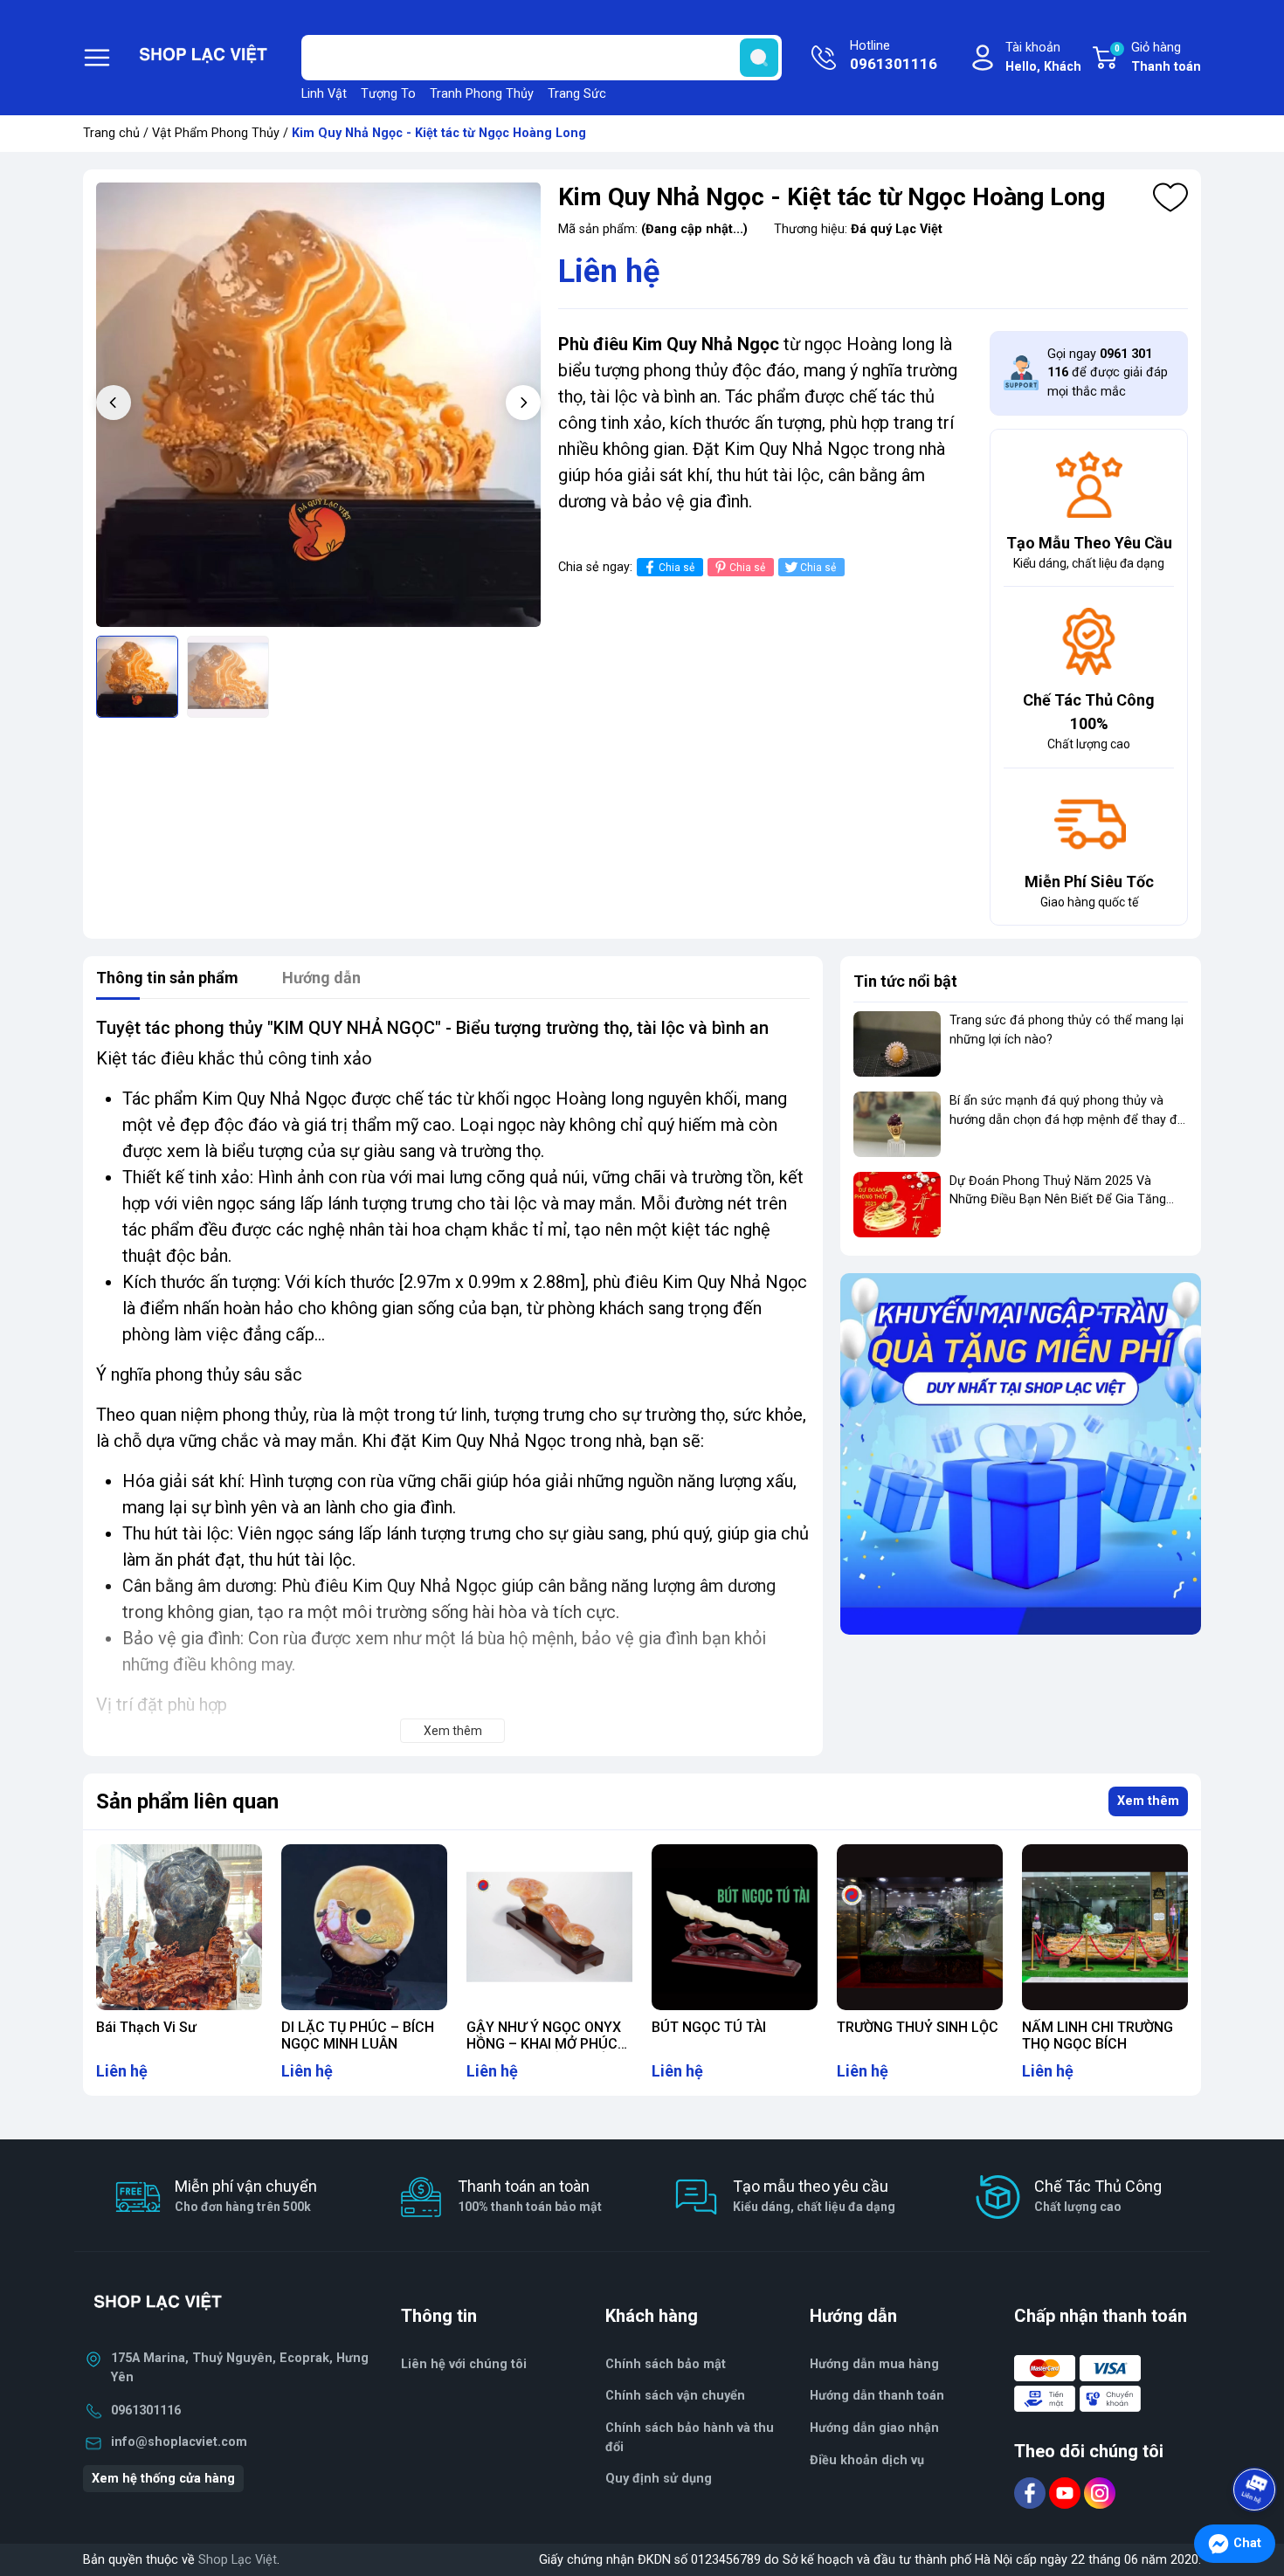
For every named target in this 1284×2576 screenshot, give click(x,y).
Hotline (894, 55)
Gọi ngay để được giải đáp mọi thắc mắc (1108, 373)
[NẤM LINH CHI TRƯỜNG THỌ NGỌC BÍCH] (1105, 1927)
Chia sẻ (677, 568)
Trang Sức (577, 94)
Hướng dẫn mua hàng (874, 2364)
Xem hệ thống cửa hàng (163, 2479)
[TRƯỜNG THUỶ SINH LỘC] (920, 1927)
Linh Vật (324, 94)
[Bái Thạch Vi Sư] (179, 1927)
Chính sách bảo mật (666, 2364)
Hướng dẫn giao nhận (874, 2428)
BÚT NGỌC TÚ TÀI (709, 2027)
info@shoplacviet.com (179, 2442)
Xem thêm (1148, 1801)
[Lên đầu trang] (1256, 2441)
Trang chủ (111, 133)
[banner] (1021, 1453)
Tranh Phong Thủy (482, 94)
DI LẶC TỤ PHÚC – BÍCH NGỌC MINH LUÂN (358, 2035)
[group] (318, 405)
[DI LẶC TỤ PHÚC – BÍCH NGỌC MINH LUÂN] (364, 1927)
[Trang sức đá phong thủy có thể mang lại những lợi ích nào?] (897, 1044)
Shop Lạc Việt (238, 2560)
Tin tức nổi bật (905, 981)
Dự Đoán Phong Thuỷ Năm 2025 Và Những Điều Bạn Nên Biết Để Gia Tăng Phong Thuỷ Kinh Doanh (1058, 1200)
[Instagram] (1100, 2493)
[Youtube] (1067, 2493)
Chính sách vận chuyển (675, 2396)
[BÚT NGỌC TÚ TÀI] (735, 1927)
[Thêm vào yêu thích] (1170, 197)
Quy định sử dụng (659, 2479)
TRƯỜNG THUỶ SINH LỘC (918, 2027)
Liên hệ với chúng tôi (464, 2364)
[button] (523, 403)
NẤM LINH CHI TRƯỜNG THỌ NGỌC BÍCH (1098, 2035)
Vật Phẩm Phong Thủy (216, 133)
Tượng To (388, 94)
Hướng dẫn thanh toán (877, 2396)
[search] (759, 58)
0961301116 (146, 2411)
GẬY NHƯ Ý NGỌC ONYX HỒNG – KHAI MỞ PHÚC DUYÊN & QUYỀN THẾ (544, 2044)
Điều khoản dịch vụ (867, 2460)
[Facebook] (1032, 2493)
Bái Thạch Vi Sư (146, 2027)
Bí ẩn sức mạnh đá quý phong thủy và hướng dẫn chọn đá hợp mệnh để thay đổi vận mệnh (1068, 1119)
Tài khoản (1043, 57)
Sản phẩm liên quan (187, 1801)
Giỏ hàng (1158, 57)
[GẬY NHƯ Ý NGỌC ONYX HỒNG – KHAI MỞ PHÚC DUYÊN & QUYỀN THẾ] (549, 1927)
